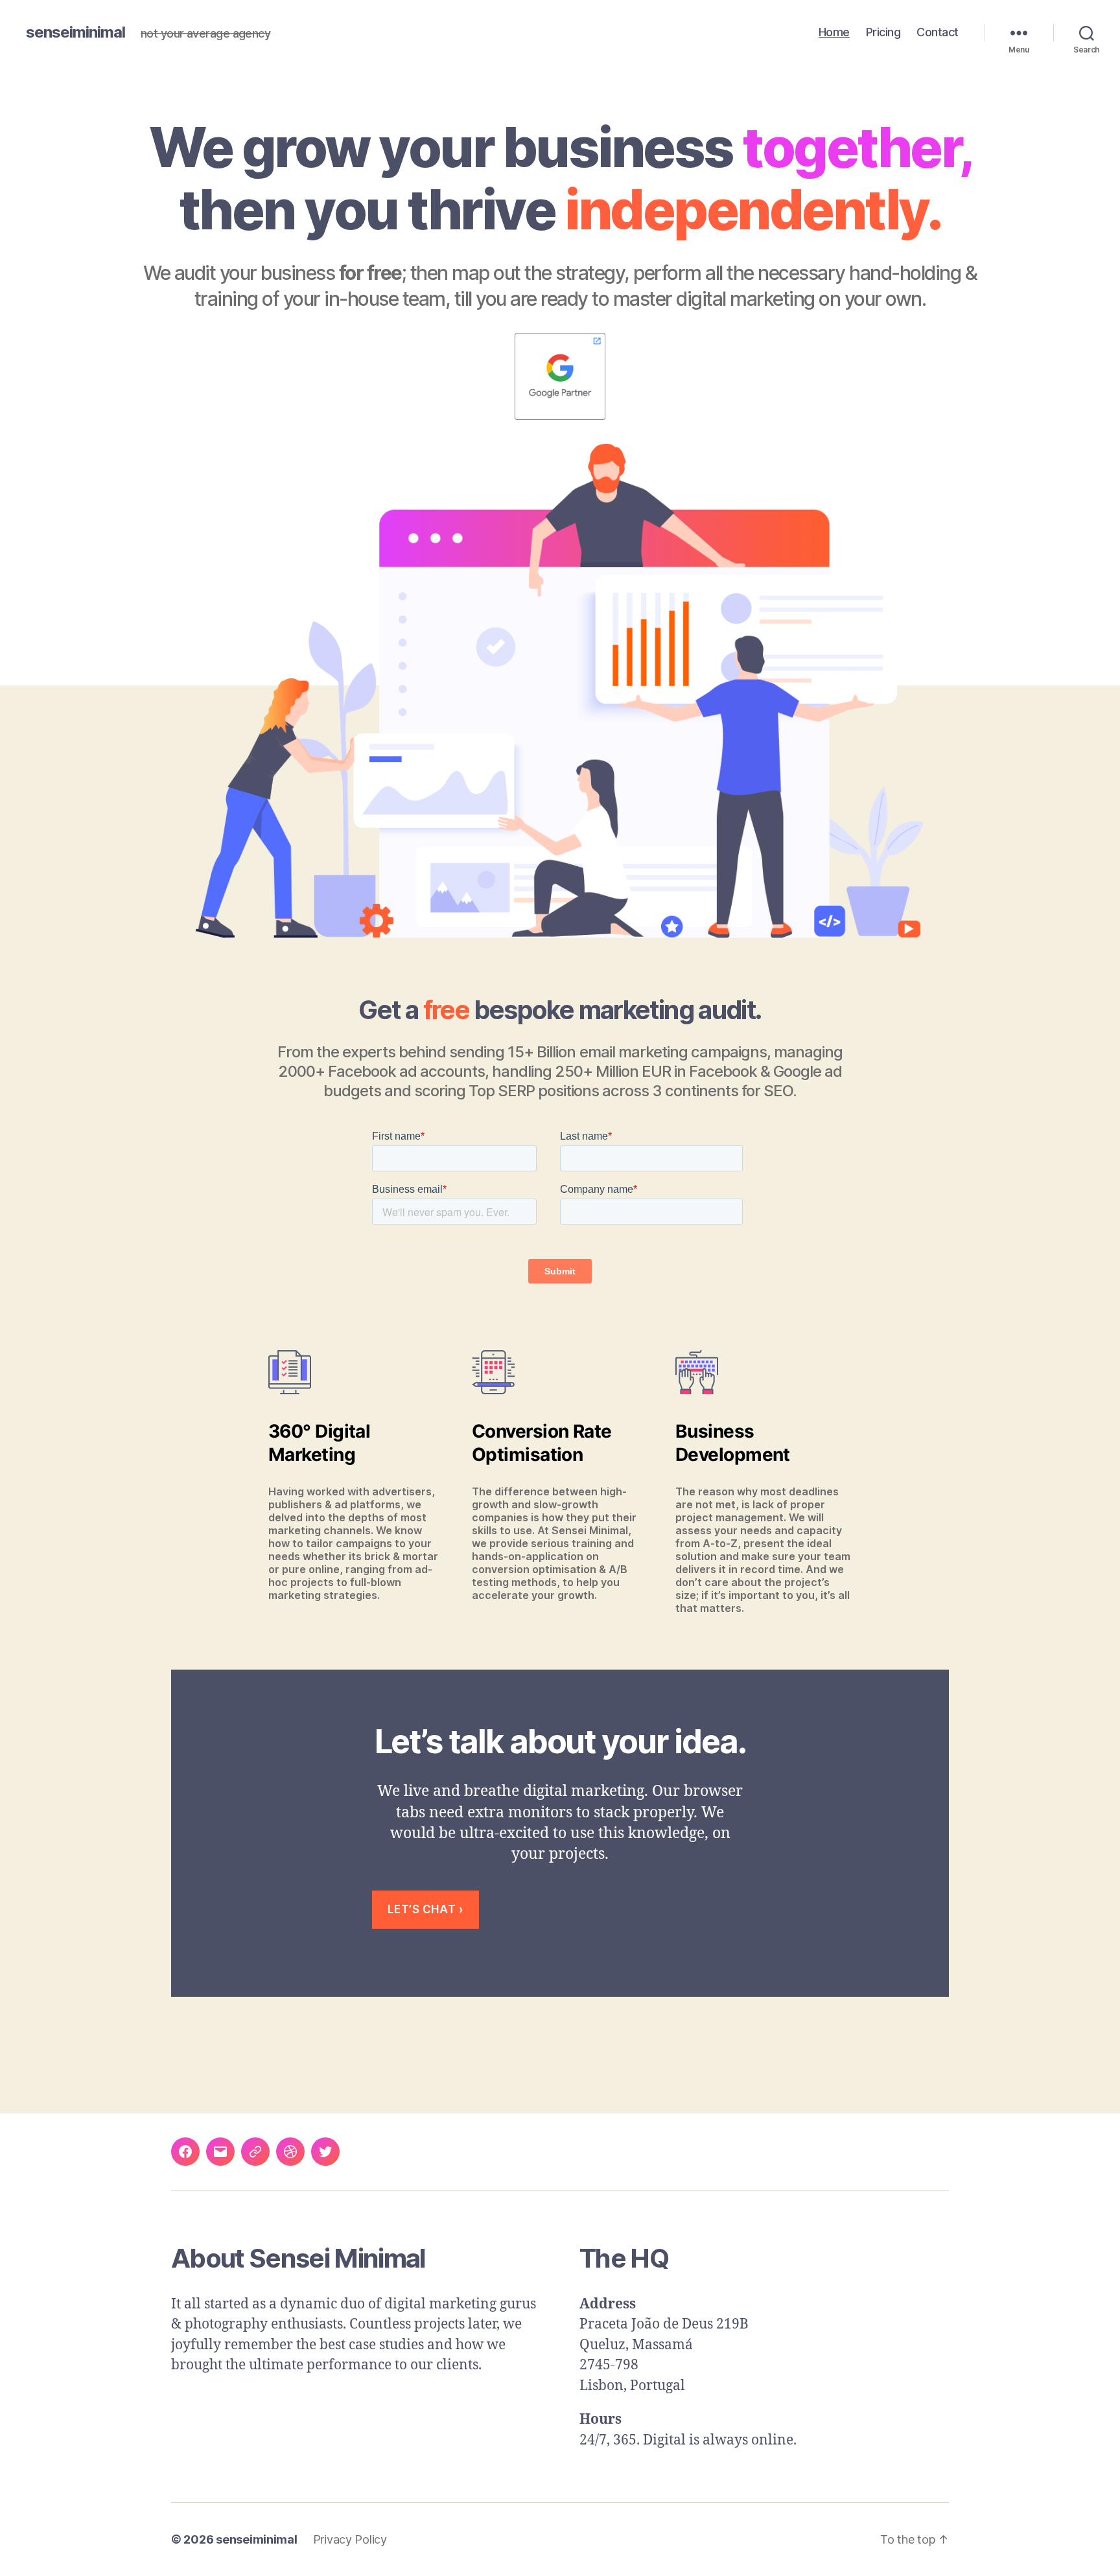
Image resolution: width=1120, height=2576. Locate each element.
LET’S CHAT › (425, 1909)
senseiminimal (76, 32)
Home (834, 32)
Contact (938, 32)
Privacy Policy (350, 2539)
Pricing (883, 32)
